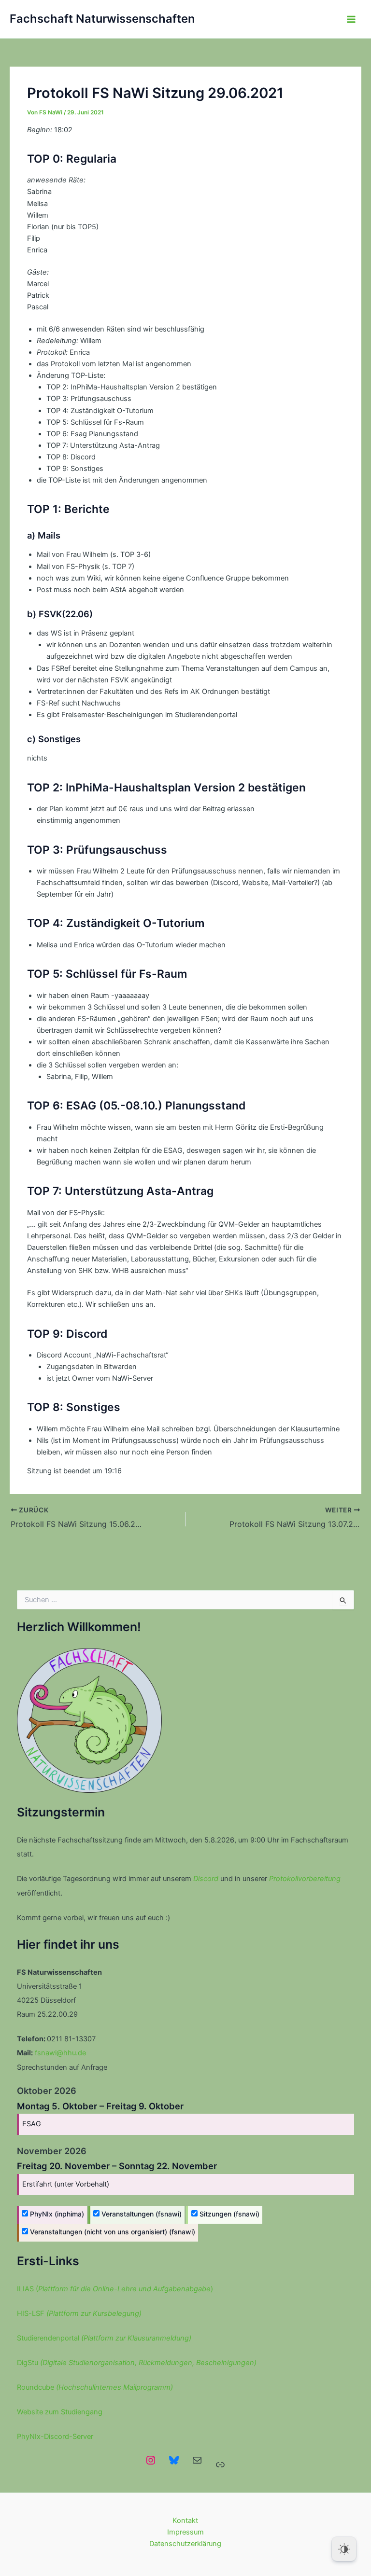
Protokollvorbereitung (305, 1879)
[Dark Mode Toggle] (344, 2549)
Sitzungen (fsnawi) (228, 2214)
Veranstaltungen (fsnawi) (141, 2214)
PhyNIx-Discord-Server (55, 2437)
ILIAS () (115, 2289)
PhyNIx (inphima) (56, 2214)
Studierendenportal (104, 2338)
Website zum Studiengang (60, 2412)
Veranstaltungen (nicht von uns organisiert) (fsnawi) (112, 2232)
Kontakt (185, 2521)
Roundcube (95, 2387)
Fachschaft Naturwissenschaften (102, 19)
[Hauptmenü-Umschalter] (351, 19)
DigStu (137, 2363)
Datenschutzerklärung (185, 2544)
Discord (206, 1879)
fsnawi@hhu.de (60, 2053)
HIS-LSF (79, 2313)
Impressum (185, 2532)
